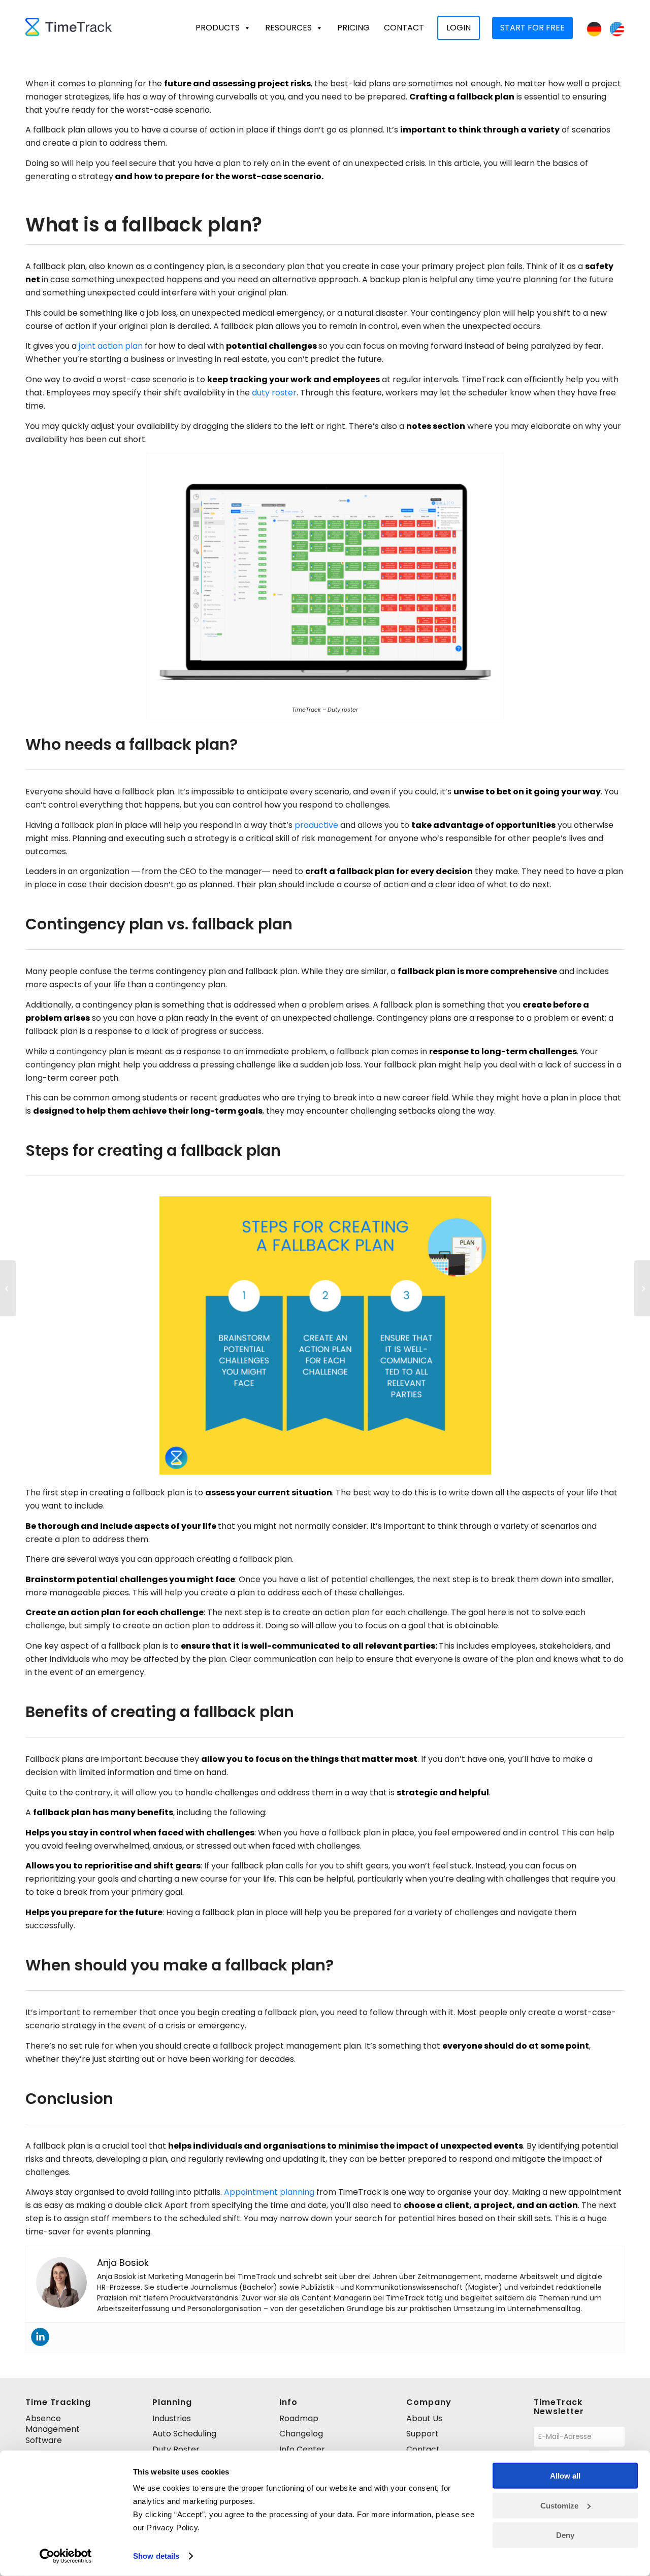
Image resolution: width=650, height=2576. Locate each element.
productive (316, 825)
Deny (565, 2535)
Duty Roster (176, 2449)
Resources (288, 28)
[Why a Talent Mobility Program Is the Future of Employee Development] (642, 1288)
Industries (172, 2418)
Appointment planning (269, 2192)
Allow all (565, 2476)
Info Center (302, 2449)
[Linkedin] (40, 2337)
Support (422, 2434)
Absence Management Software (53, 2429)
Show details (156, 2556)
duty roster (274, 393)
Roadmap (299, 2418)
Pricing (353, 28)
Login (459, 28)
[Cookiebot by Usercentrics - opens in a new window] (66, 2556)
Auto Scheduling (184, 2434)
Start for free (532, 28)
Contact (404, 28)
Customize (559, 2505)
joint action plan (111, 346)
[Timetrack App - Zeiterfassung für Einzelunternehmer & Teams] (69, 28)
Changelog (301, 2434)
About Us (424, 2418)
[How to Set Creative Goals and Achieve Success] (8, 1288)
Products (218, 28)
